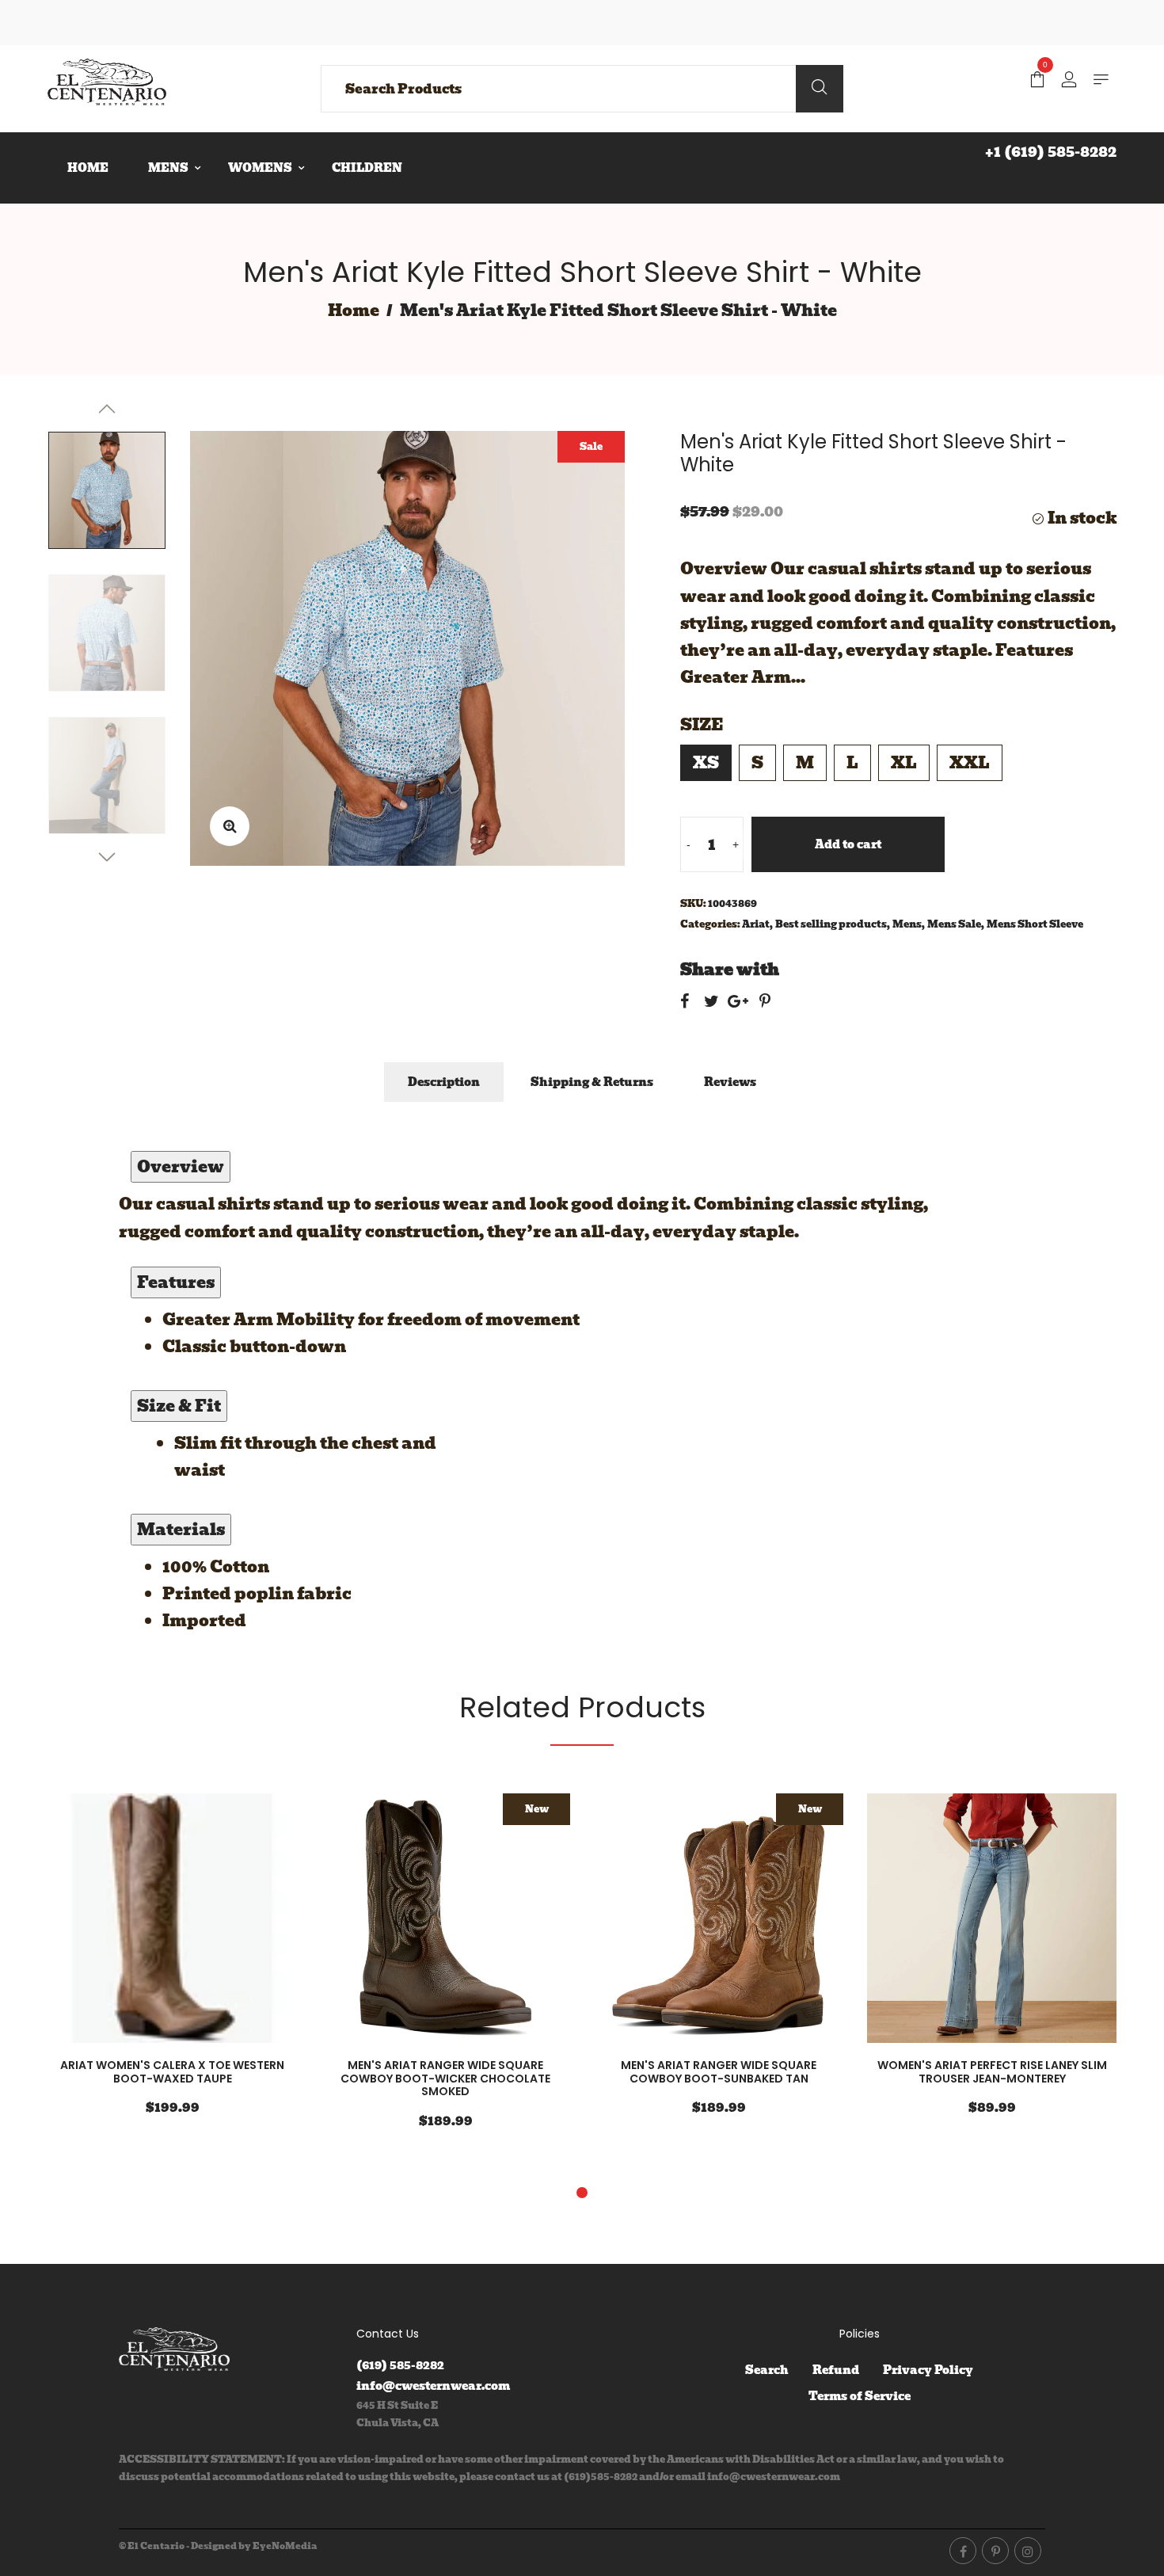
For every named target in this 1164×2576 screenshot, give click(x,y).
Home (354, 311)
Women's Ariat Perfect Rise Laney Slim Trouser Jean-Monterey (992, 2072)
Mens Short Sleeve (1035, 924)
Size (702, 725)
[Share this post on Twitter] (711, 1001)
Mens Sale (954, 924)
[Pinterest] (995, 2551)
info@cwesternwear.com (433, 2386)
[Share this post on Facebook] (685, 1001)
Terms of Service (860, 2396)
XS (706, 763)
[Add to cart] (269, 1920)
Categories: (710, 924)
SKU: (693, 903)
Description (444, 1082)
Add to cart (848, 844)
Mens (907, 924)
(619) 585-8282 (400, 2365)
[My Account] (1069, 81)
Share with (730, 970)
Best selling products (831, 924)
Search (767, 2370)
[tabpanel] (172, 1965)
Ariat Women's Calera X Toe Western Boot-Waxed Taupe (172, 2072)
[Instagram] (1028, 2551)
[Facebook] (963, 2551)
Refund (836, 2370)
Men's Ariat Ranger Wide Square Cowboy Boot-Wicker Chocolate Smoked (445, 2079)
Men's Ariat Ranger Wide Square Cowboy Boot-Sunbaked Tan (719, 2072)
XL (904, 763)
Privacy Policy (928, 2370)
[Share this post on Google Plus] (738, 1001)
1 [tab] (582, 2193)
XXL (970, 763)
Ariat (756, 924)
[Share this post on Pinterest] (765, 1001)
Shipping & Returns (592, 1082)
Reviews (730, 1082)
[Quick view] (222, 1920)
